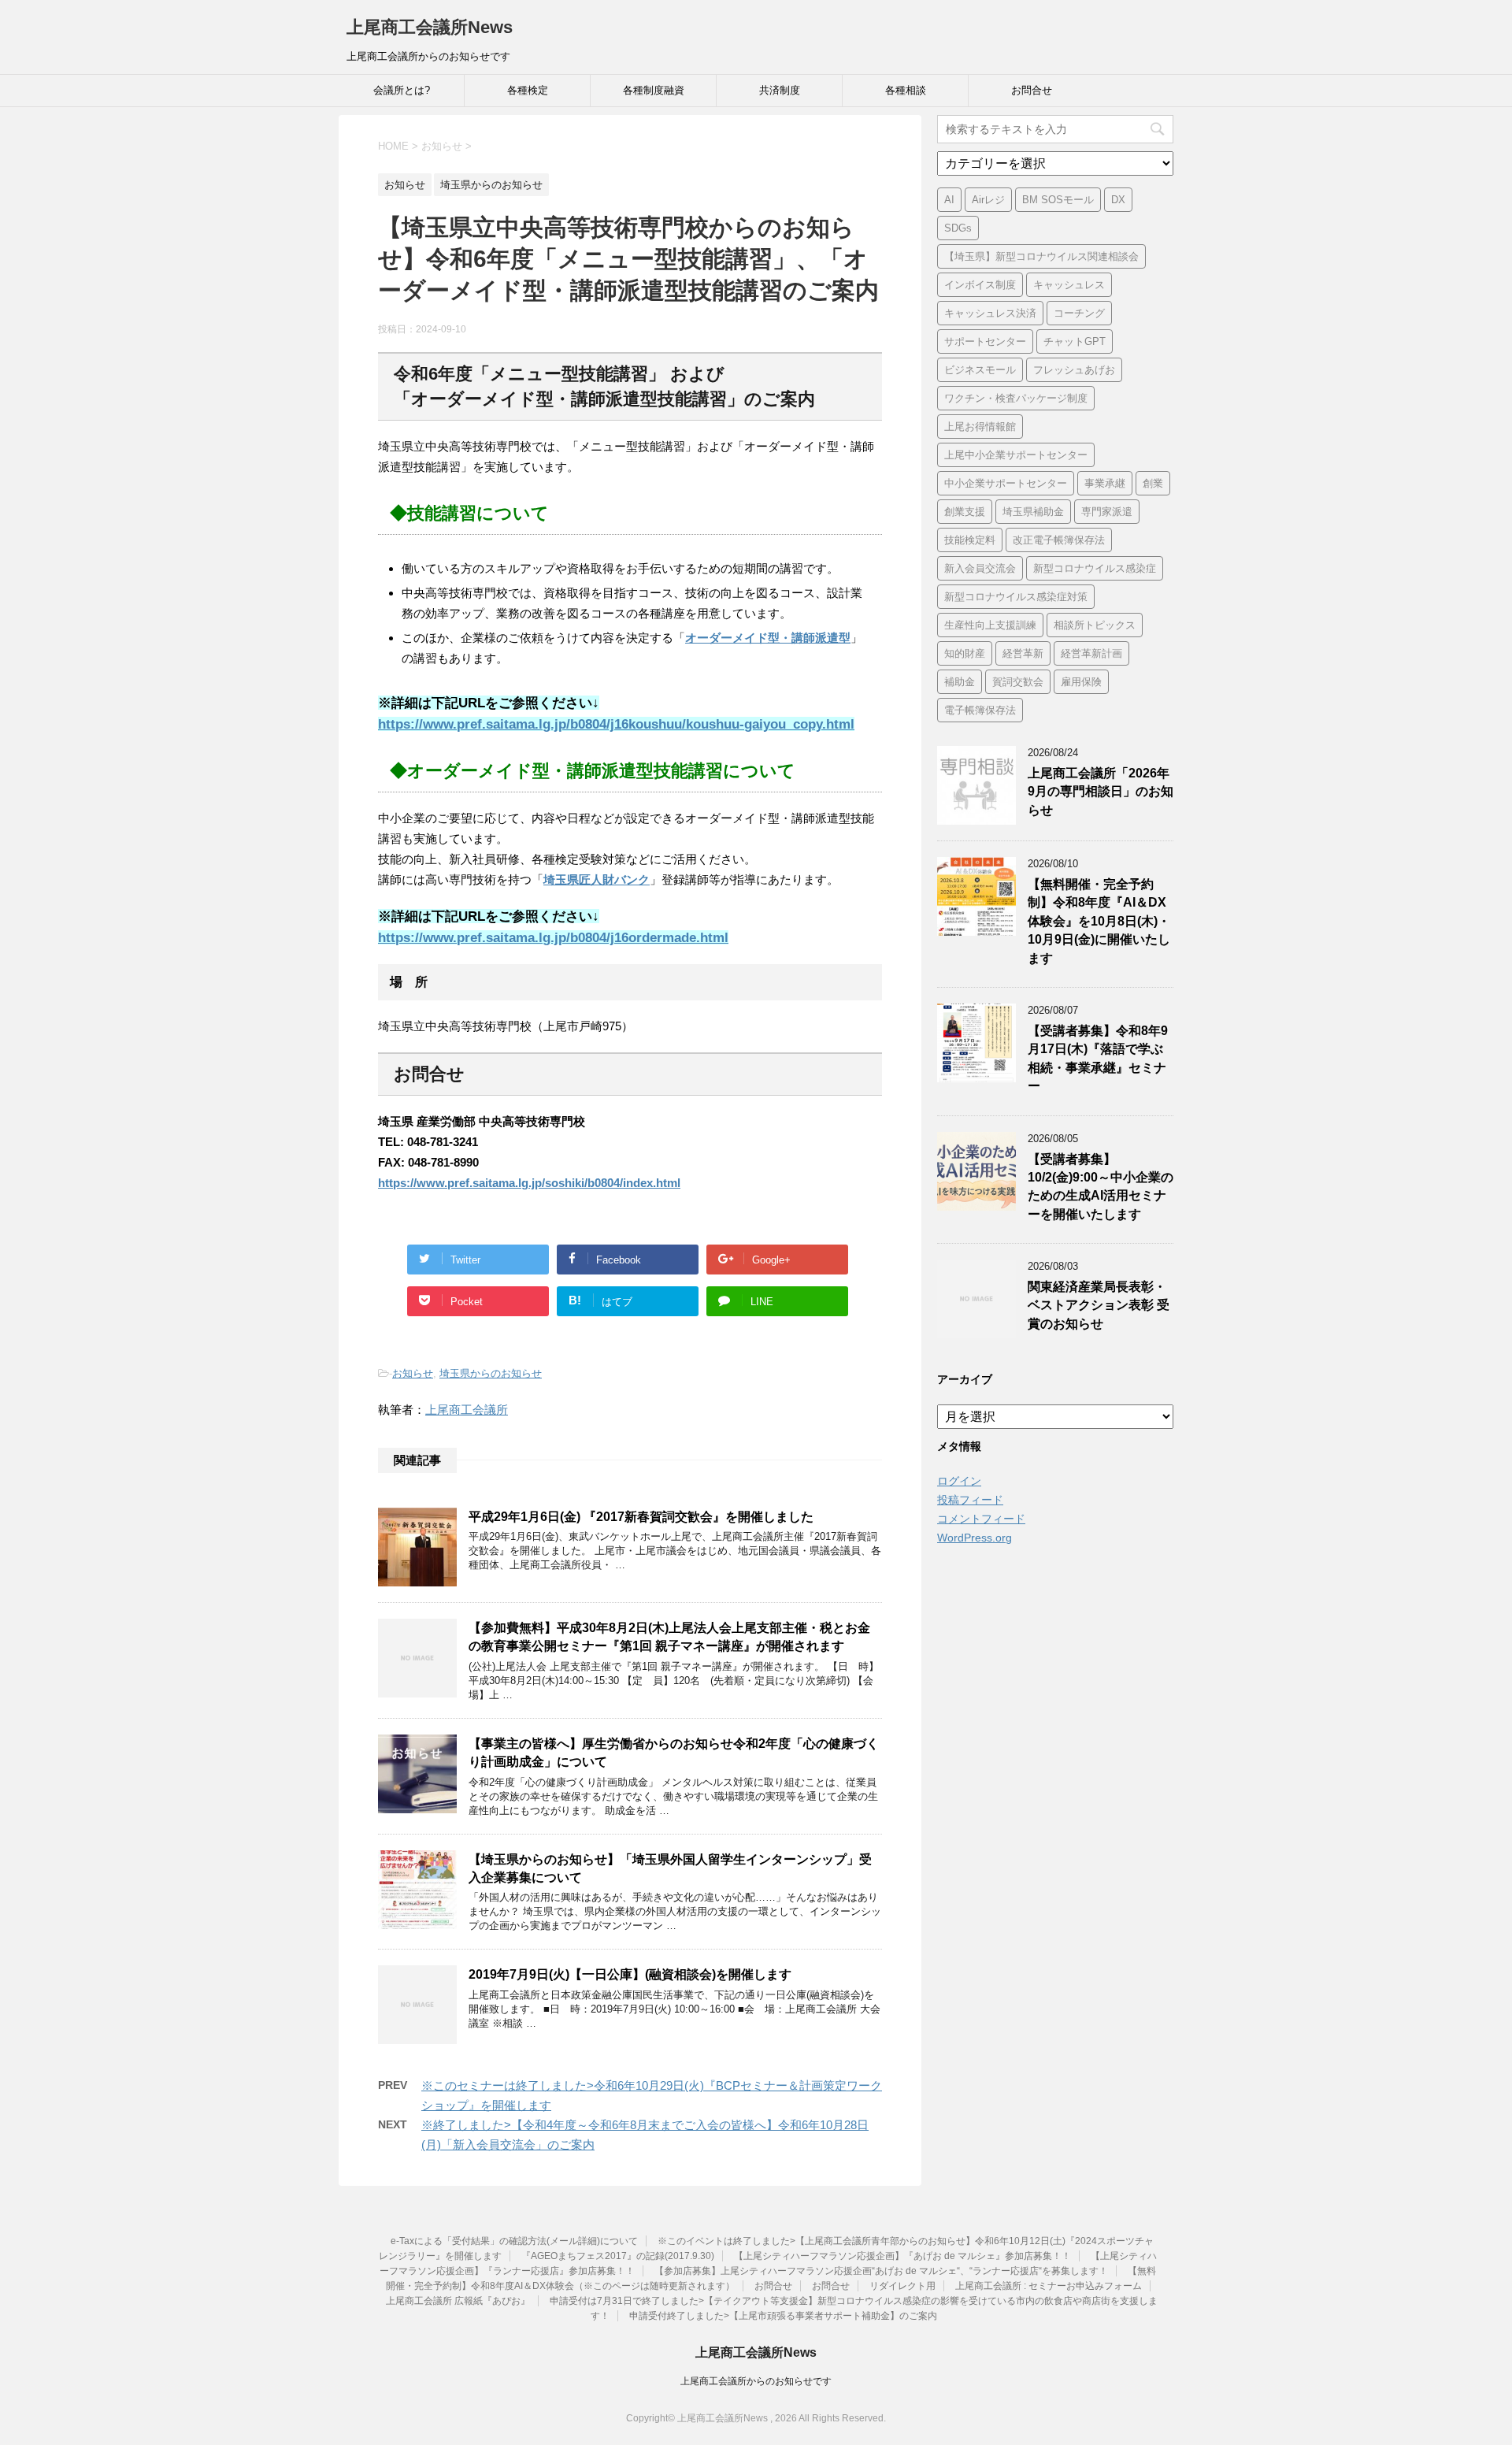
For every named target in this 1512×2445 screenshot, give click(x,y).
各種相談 (906, 90)
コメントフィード (981, 1519)
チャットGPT (1075, 341)
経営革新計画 (1091, 653)
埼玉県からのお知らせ (491, 1373)
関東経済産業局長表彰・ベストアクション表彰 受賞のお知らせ (1099, 1305)
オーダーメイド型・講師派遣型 (768, 638)
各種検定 (528, 90)
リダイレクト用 (902, 2286)
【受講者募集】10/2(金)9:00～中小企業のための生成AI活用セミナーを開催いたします (1101, 1187)
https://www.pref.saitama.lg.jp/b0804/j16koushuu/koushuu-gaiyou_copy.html (616, 724)
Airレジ (988, 200)
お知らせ (413, 1373)
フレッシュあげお (1074, 370)
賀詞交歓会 (1018, 682)
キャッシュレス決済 (990, 313)
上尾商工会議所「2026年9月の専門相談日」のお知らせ (1101, 792)
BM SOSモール (1058, 200)
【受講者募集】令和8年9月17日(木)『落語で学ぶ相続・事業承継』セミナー (1098, 1058)
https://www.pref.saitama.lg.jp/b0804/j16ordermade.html (553, 937)
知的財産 (965, 653)
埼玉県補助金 (1033, 512)
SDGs (958, 228)
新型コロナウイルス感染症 (1095, 568)
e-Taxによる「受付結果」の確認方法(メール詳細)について (514, 2241)
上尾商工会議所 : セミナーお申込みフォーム (1049, 2286)
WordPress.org (975, 1538)
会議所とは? (402, 90)
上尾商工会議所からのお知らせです (756, 2381)
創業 (1153, 483)
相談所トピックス (1095, 625)
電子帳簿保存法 (980, 710)
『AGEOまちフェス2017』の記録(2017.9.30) (618, 2256)
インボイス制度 (980, 285)
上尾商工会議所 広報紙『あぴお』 (458, 2301)
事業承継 (1105, 483)
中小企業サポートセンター (1006, 483)
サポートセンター (985, 341)
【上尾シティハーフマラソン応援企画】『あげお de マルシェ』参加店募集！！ (902, 2256)
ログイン (959, 1481)
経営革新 (1023, 653)
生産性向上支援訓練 (990, 625)
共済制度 (780, 90)
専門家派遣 (1107, 512)
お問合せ (1032, 90)
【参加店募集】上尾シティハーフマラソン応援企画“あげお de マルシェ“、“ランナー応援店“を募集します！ (881, 2271)
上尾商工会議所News (430, 27)
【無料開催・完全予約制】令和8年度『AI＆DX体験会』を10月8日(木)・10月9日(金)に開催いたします (1099, 921)
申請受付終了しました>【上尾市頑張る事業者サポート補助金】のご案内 (783, 2316)
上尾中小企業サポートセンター (1016, 455)
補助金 (960, 682)
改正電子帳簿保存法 (1059, 540)
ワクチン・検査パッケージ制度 (1016, 398)
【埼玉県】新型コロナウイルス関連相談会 (1041, 256)
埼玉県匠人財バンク (597, 879)
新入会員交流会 (980, 568)
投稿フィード (970, 1500)
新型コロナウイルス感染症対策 (1016, 597)
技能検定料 (970, 540)
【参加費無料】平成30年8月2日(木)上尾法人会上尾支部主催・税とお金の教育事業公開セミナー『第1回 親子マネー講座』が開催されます (669, 1637)
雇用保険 (1081, 682)
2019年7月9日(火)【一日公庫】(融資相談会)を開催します (630, 1974)
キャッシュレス (1069, 285)
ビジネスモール (980, 370)
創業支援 (965, 512)
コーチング (1079, 313)
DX (1118, 200)
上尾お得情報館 (980, 427)
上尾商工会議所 (467, 1410)
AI (949, 200)
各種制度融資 (654, 90)
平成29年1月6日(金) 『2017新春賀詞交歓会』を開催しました (641, 1517)
